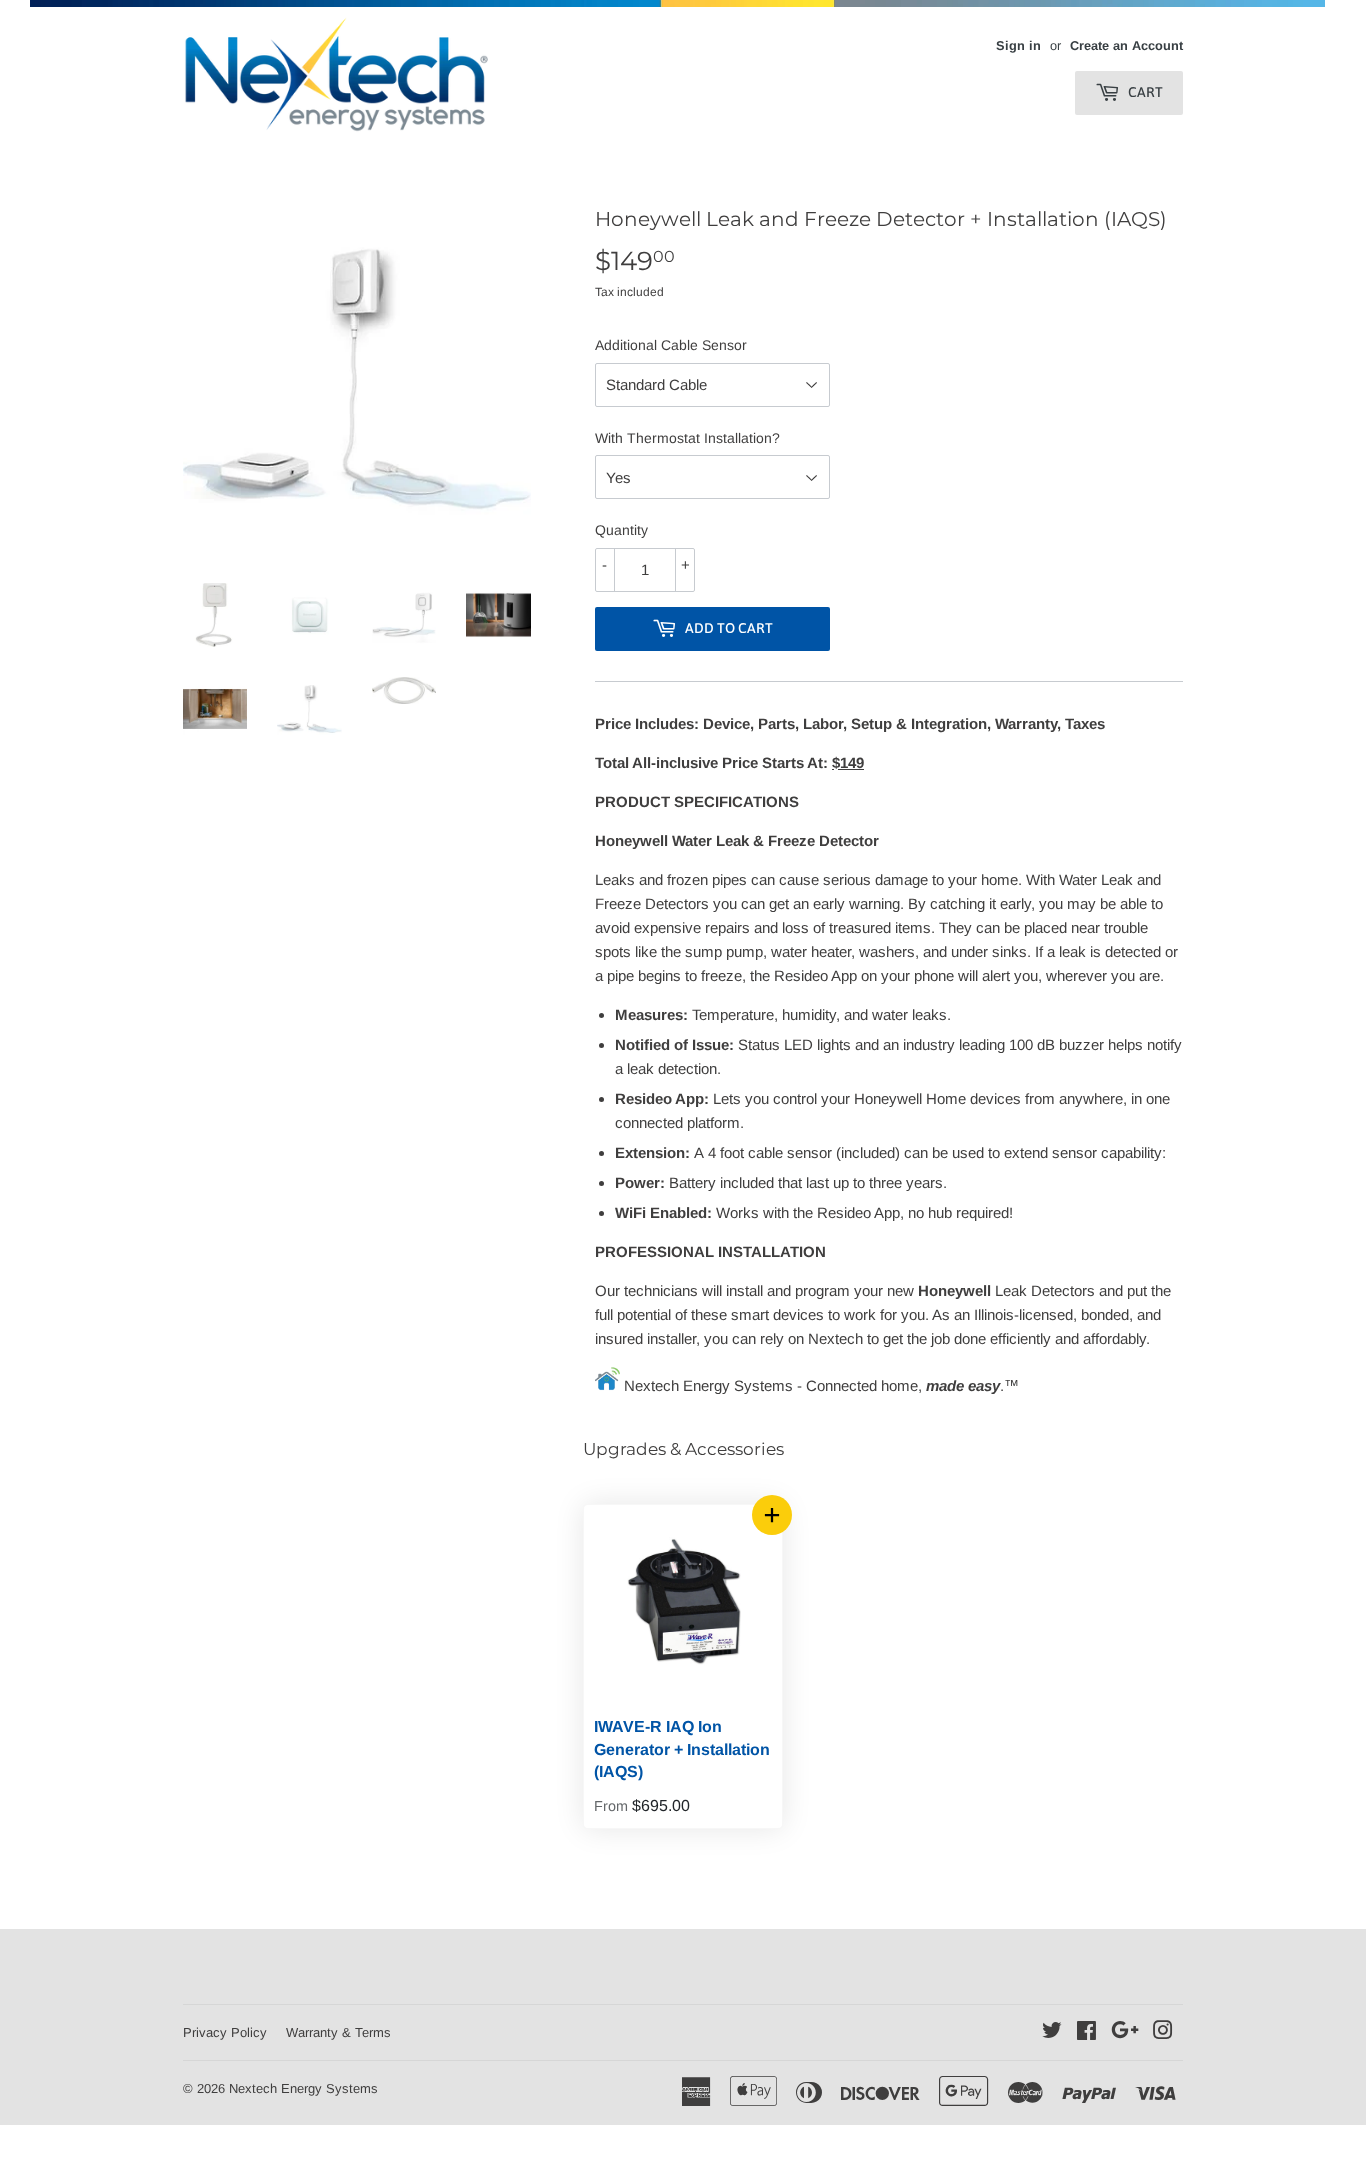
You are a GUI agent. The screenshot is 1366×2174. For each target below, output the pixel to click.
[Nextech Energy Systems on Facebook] (1086, 2032)
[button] (772, 1515)
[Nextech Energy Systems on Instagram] (1163, 2032)
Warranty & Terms (338, 2032)
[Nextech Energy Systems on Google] (1125, 2032)
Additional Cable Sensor (671, 345)
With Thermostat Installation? (687, 438)
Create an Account (1126, 45)
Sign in (1018, 45)
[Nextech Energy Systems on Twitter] (1052, 2032)
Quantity (621, 530)
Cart (1144, 92)
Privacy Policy (225, 2032)
